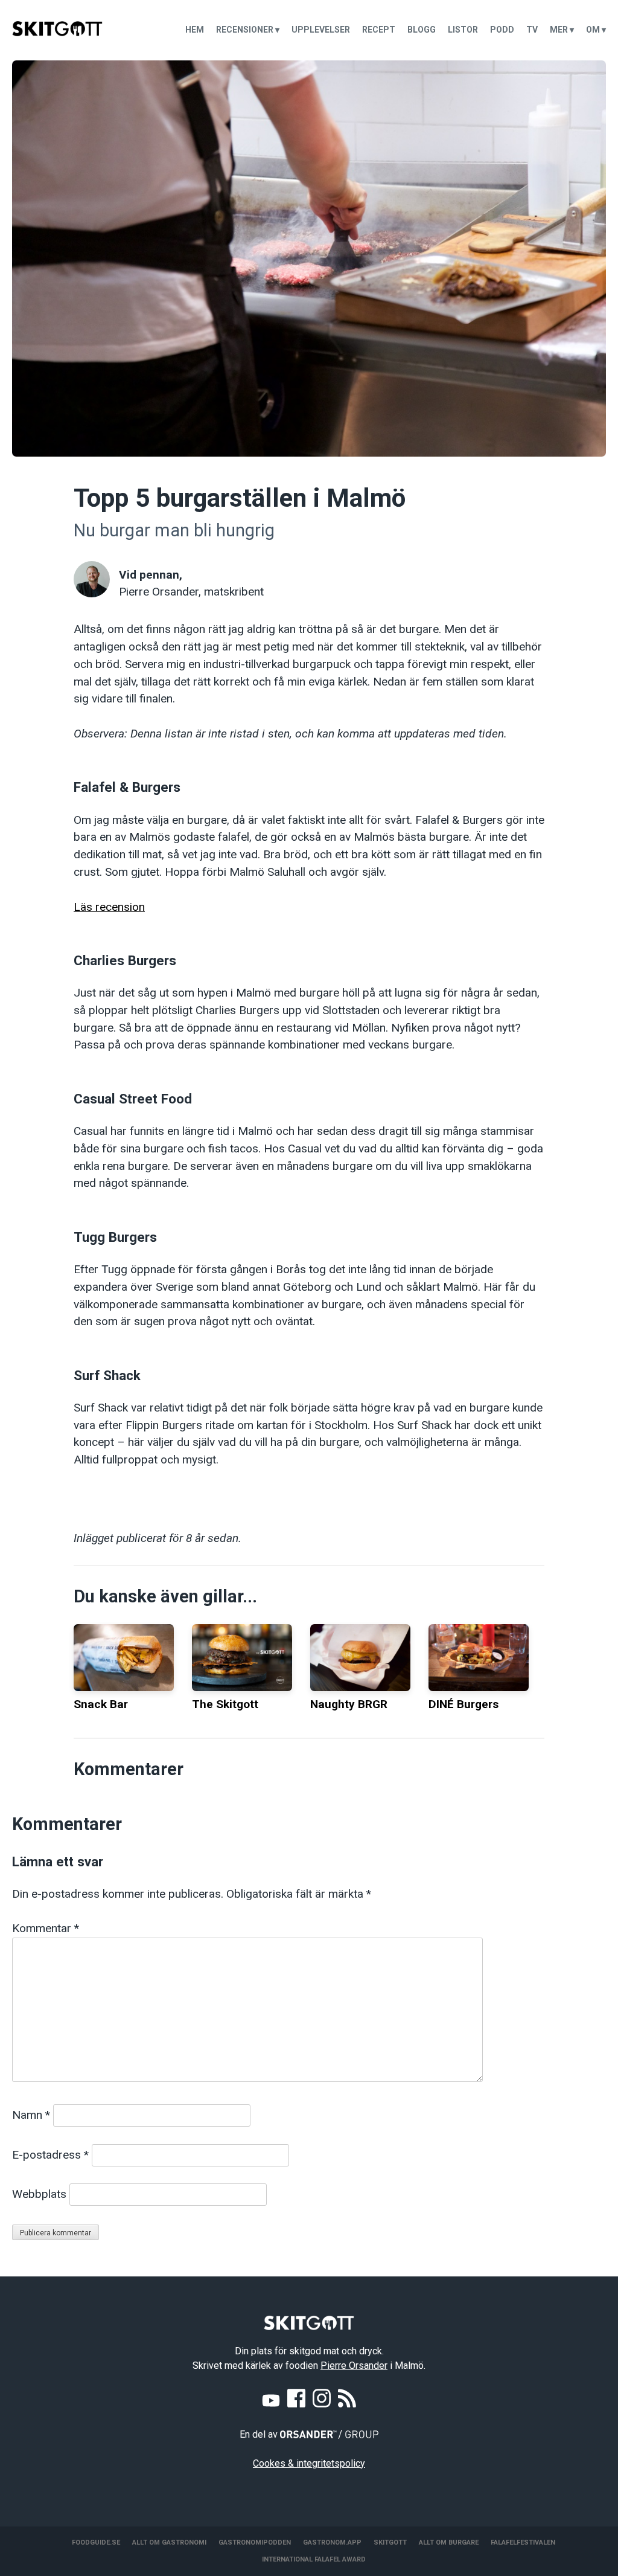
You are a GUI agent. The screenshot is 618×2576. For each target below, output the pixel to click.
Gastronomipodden (255, 2542)
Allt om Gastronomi (169, 2542)
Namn (31, 2115)
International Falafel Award (314, 2559)
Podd (502, 30)
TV (532, 30)
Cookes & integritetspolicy (309, 2463)
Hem (195, 30)
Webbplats (39, 2194)
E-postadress (50, 2155)
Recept (379, 30)
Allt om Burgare (449, 2542)
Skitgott (390, 2542)
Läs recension (109, 907)
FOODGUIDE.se (96, 2542)
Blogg (422, 30)
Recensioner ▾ (248, 30)
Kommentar (46, 1928)
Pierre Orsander (354, 2366)
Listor (463, 30)
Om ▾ (596, 30)
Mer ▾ (562, 30)
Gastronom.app (332, 2542)
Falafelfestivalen (523, 2542)
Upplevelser (321, 30)
